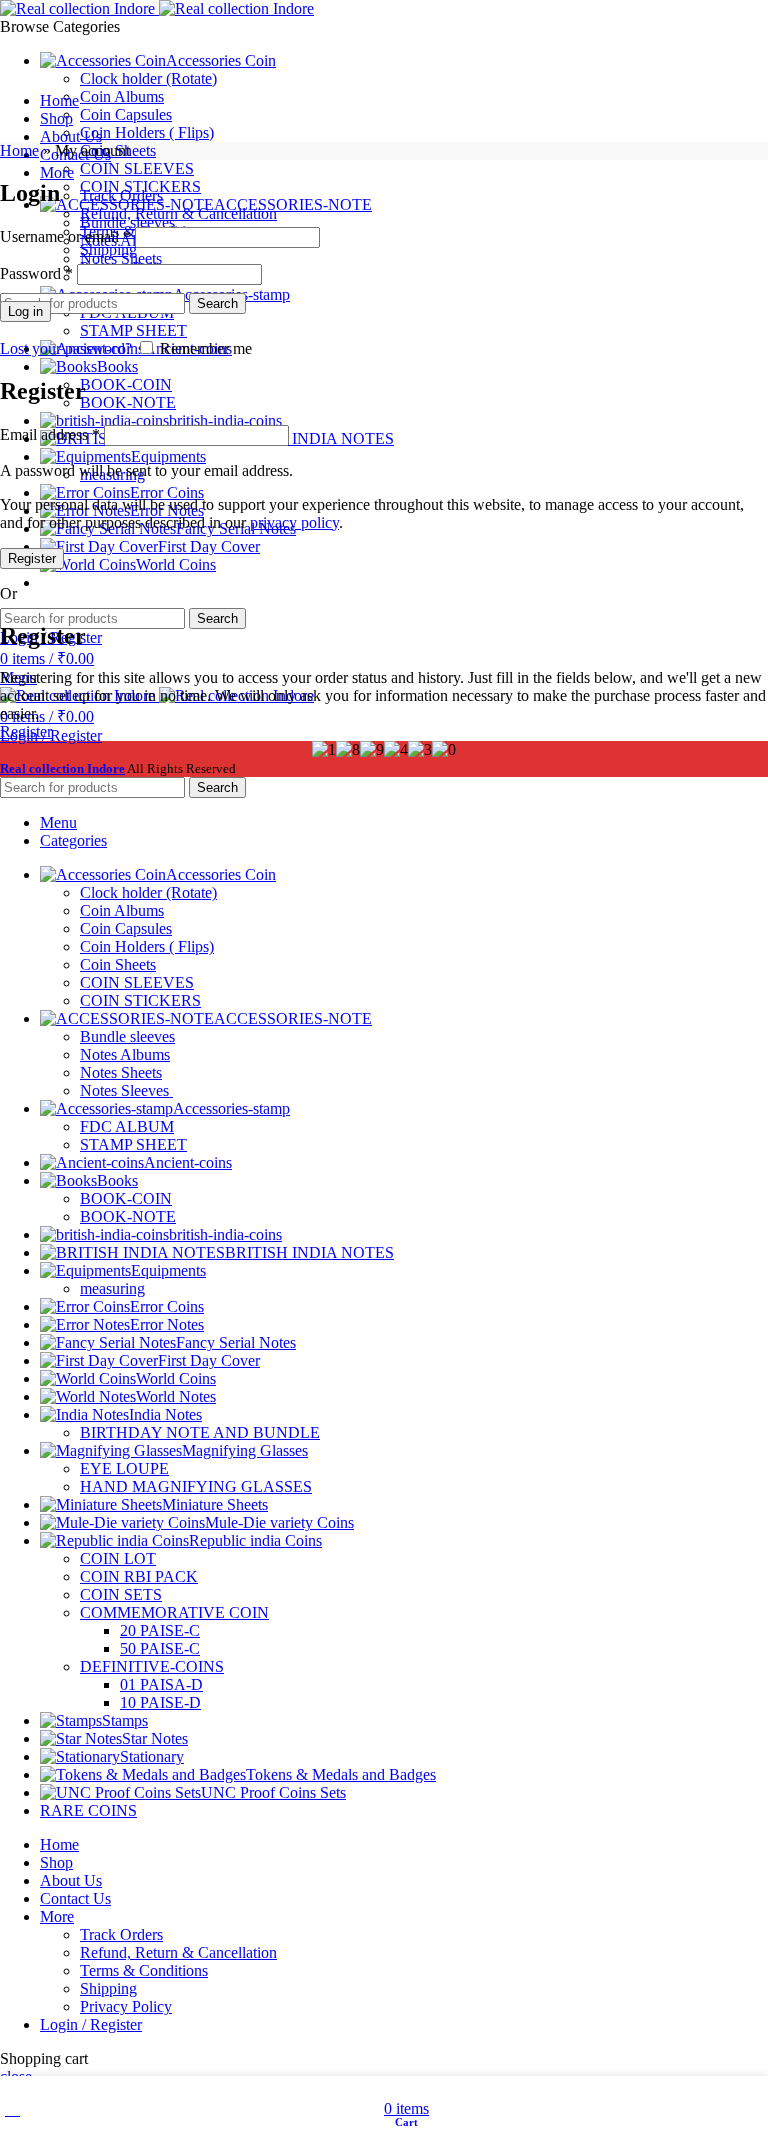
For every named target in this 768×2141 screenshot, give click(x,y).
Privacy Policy (126, 2006)
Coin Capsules (126, 114)
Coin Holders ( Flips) (147, 132)
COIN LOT (118, 1558)
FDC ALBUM (127, 1126)
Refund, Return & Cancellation (178, 213)
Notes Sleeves (126, 1090)
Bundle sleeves (127, 1036)
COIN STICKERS (140, 1000)
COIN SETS (121, 1594)
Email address (50, 434)
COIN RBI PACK (139, 1576)
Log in (25, 311)
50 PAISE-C (160, 1648)
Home (19, 150)
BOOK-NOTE (128, 402)
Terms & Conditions (144, 1970)
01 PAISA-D (161, 1684)
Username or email (65, 236)
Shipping (108, 249)
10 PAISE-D (160, 1702)
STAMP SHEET (133, 330)
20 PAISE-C (160, 1630)
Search (217, 618)
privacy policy (294, 522)
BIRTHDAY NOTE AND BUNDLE (200, 1432)
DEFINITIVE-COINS (152, 1666)
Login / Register (91, 2024)
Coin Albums (122, 96)
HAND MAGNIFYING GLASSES (196, 1486)
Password (36, 273)
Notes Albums (125, 1054)
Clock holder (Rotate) (148, 78)
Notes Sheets (121, 1072)
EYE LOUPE (124, 1468)
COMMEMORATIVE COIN (174, 1612)
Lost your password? (66, 348)
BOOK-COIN (126, 384)
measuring (112, 1288)
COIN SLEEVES (137, 168)
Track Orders (121, 195)
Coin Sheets (118, 964)
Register (32, 558)
